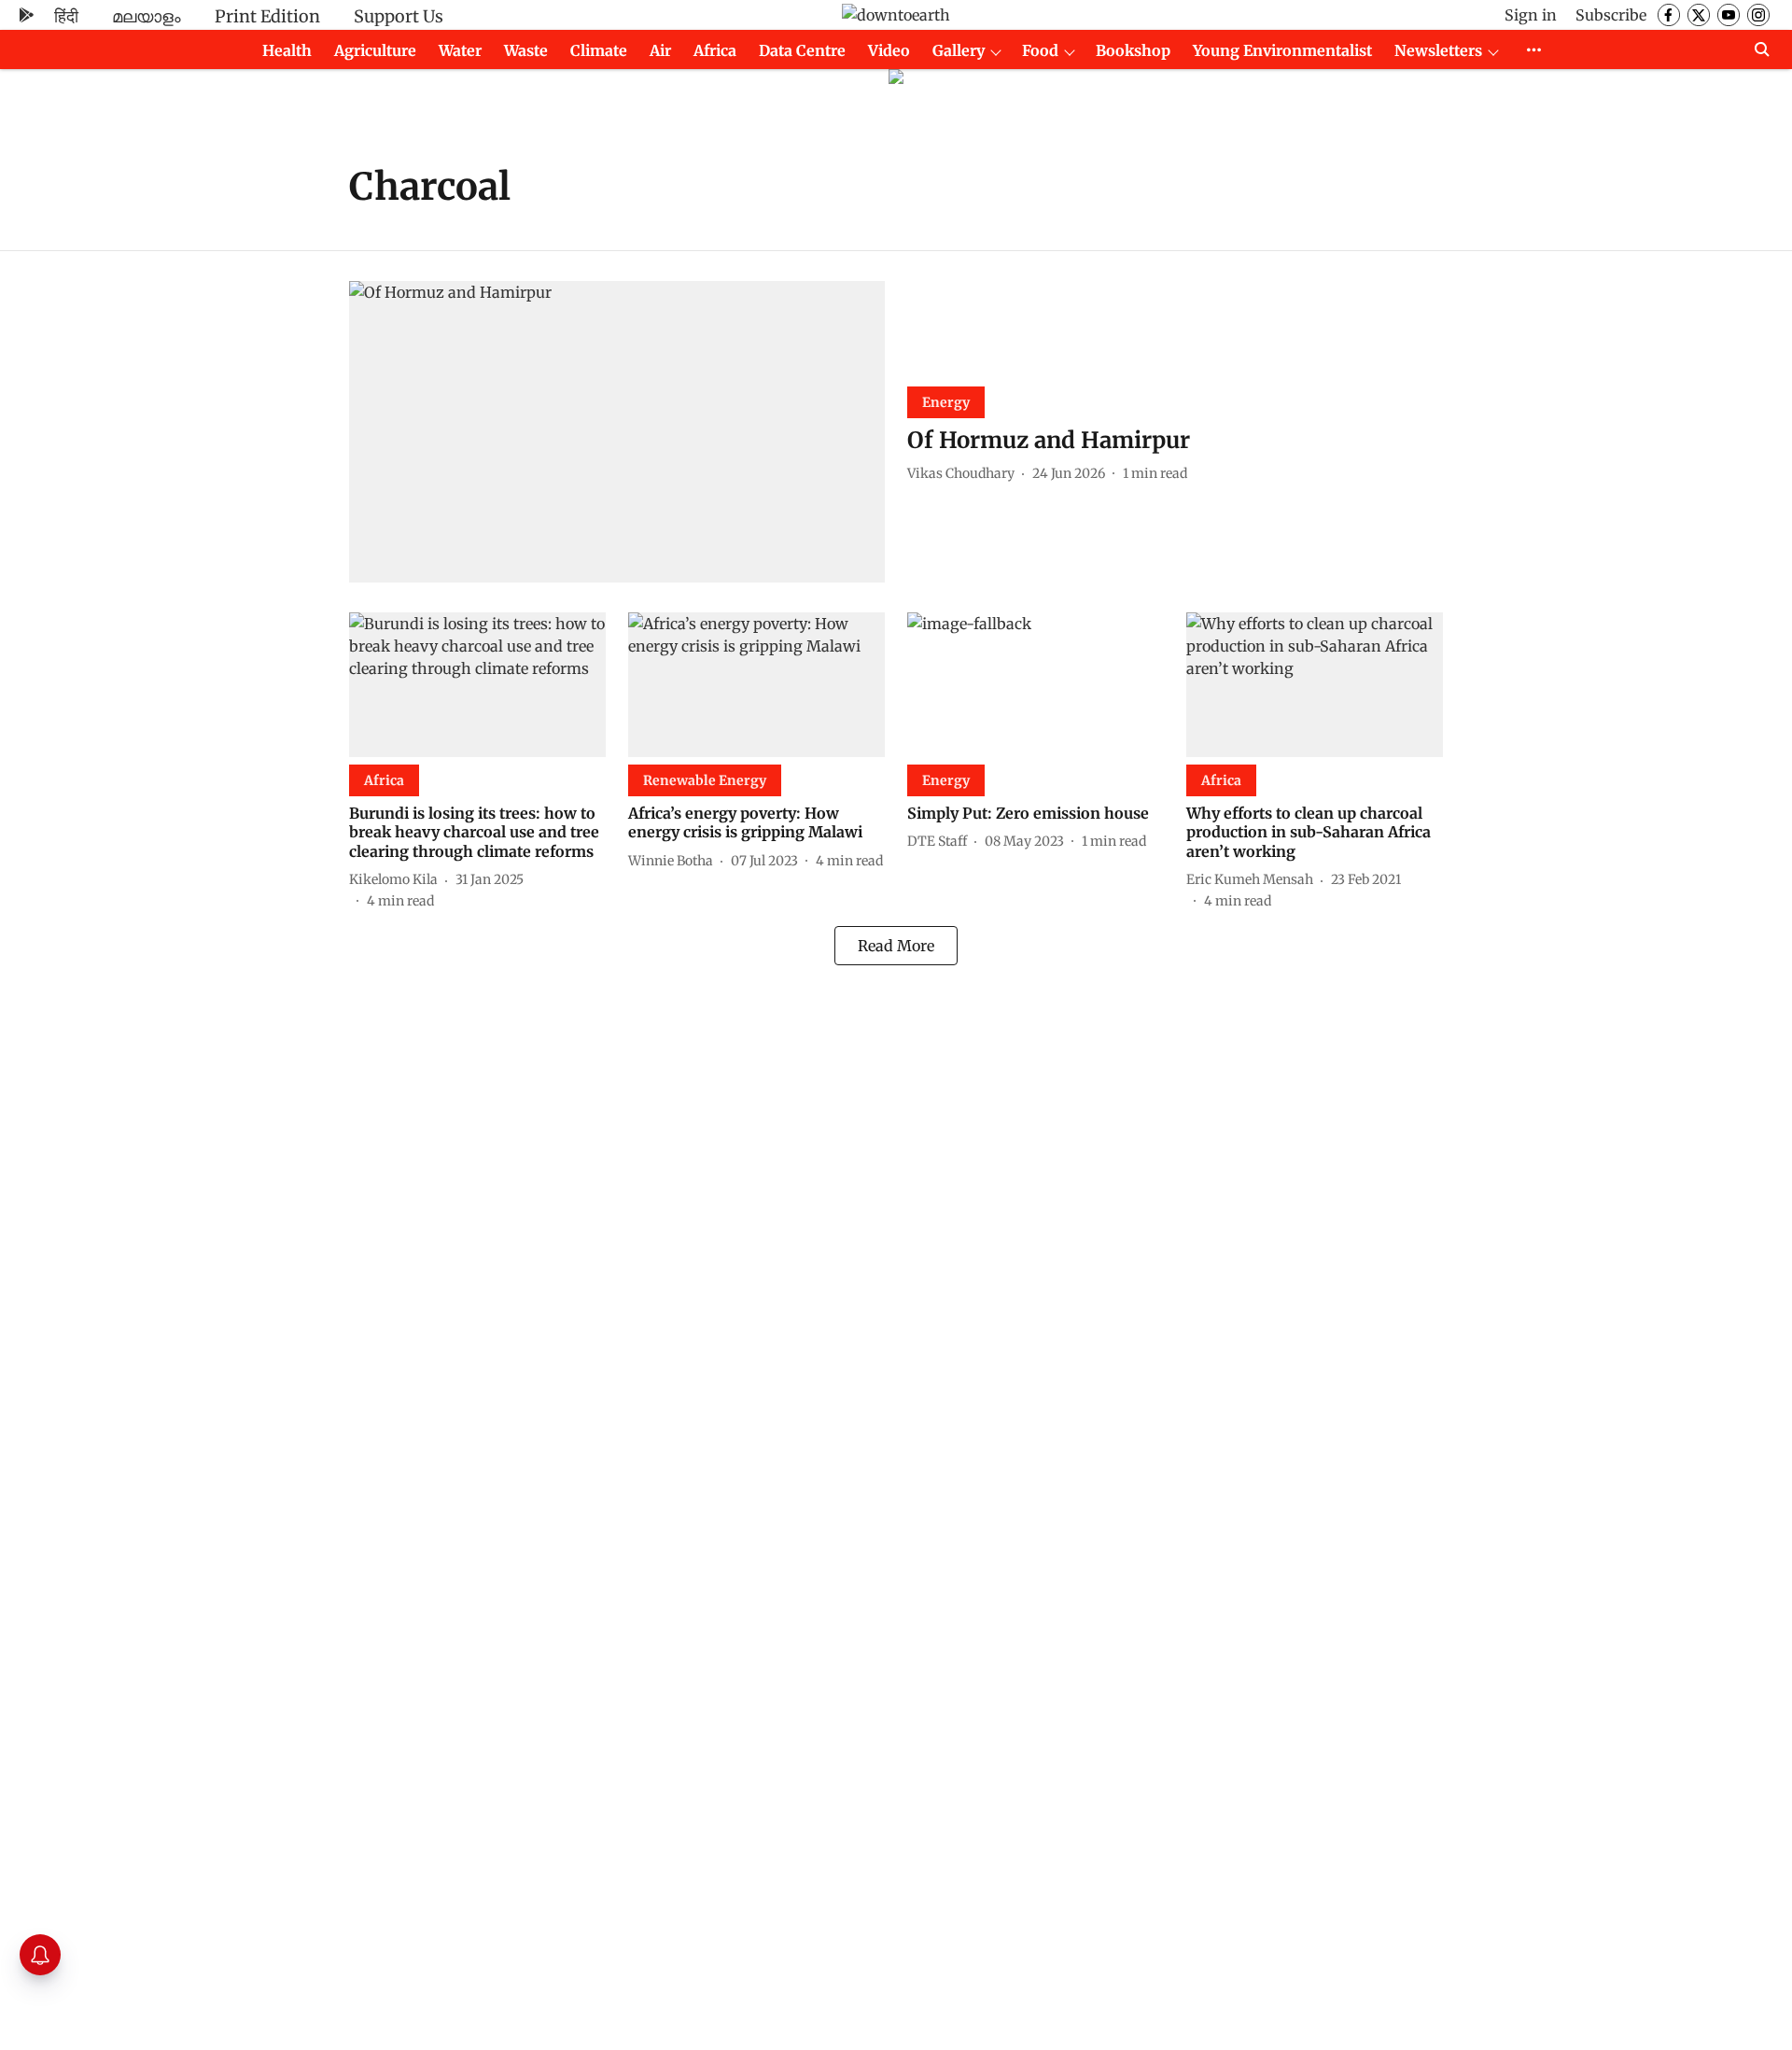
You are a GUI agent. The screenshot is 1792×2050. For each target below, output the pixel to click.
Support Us (399, 16)
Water (460, 50)
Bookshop (1133, 50)
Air (660, 50)
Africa (715, 50)
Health (287, 50)
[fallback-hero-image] (617, 432)
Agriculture (375, 50)
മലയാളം (147, 16)
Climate (599, 50)
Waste (526, 50)
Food (1040, 50)
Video (889, 50)
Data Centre (802, 50)
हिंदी (66, 16)
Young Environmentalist (1282, 50)
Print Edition (267, 16)
